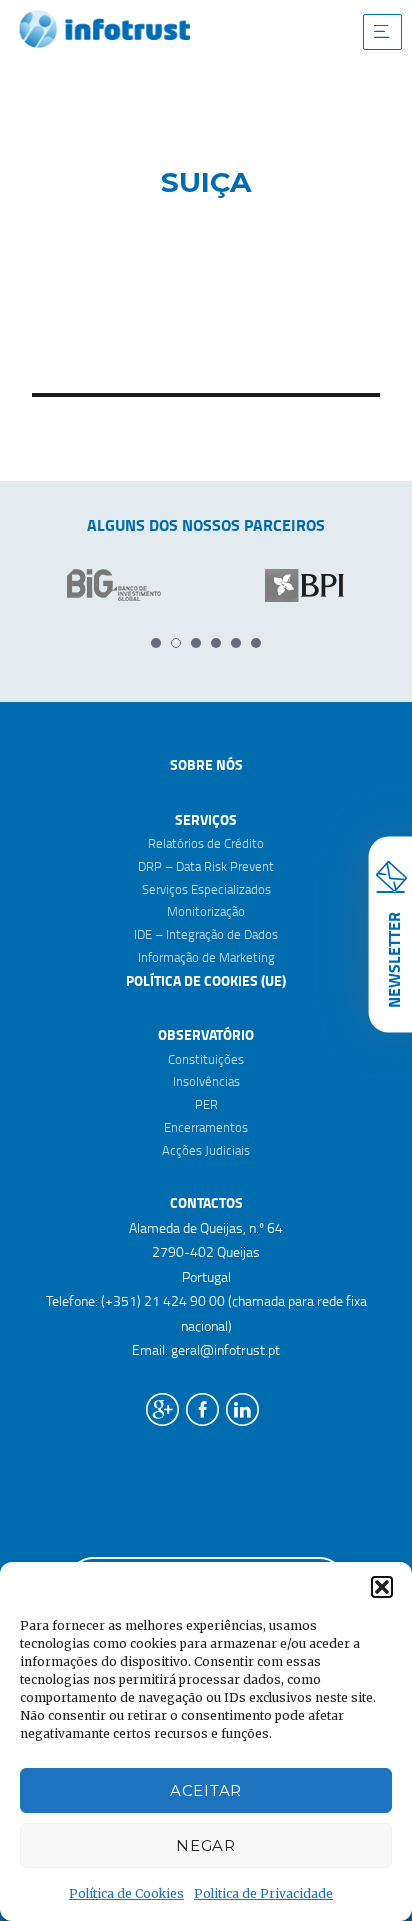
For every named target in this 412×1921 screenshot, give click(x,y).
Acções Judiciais (206, 1150)
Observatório (206, 1034)
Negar (206, 1845)
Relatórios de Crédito (206, 843)
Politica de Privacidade (263, 1893)
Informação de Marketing (206, 957)
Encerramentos (206, 1127)
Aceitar (206, 1790)
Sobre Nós (206, 764)
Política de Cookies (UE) (206, 980)
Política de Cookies (126, 1893)
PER (206, 1104)
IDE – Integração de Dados (206, 934)
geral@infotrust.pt (225, 1349)
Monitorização (206, 911)
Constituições (206, 1059)
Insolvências (206, 1081)
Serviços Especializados (206, 889)
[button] (382, 1587)
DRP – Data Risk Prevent (206, 866)
